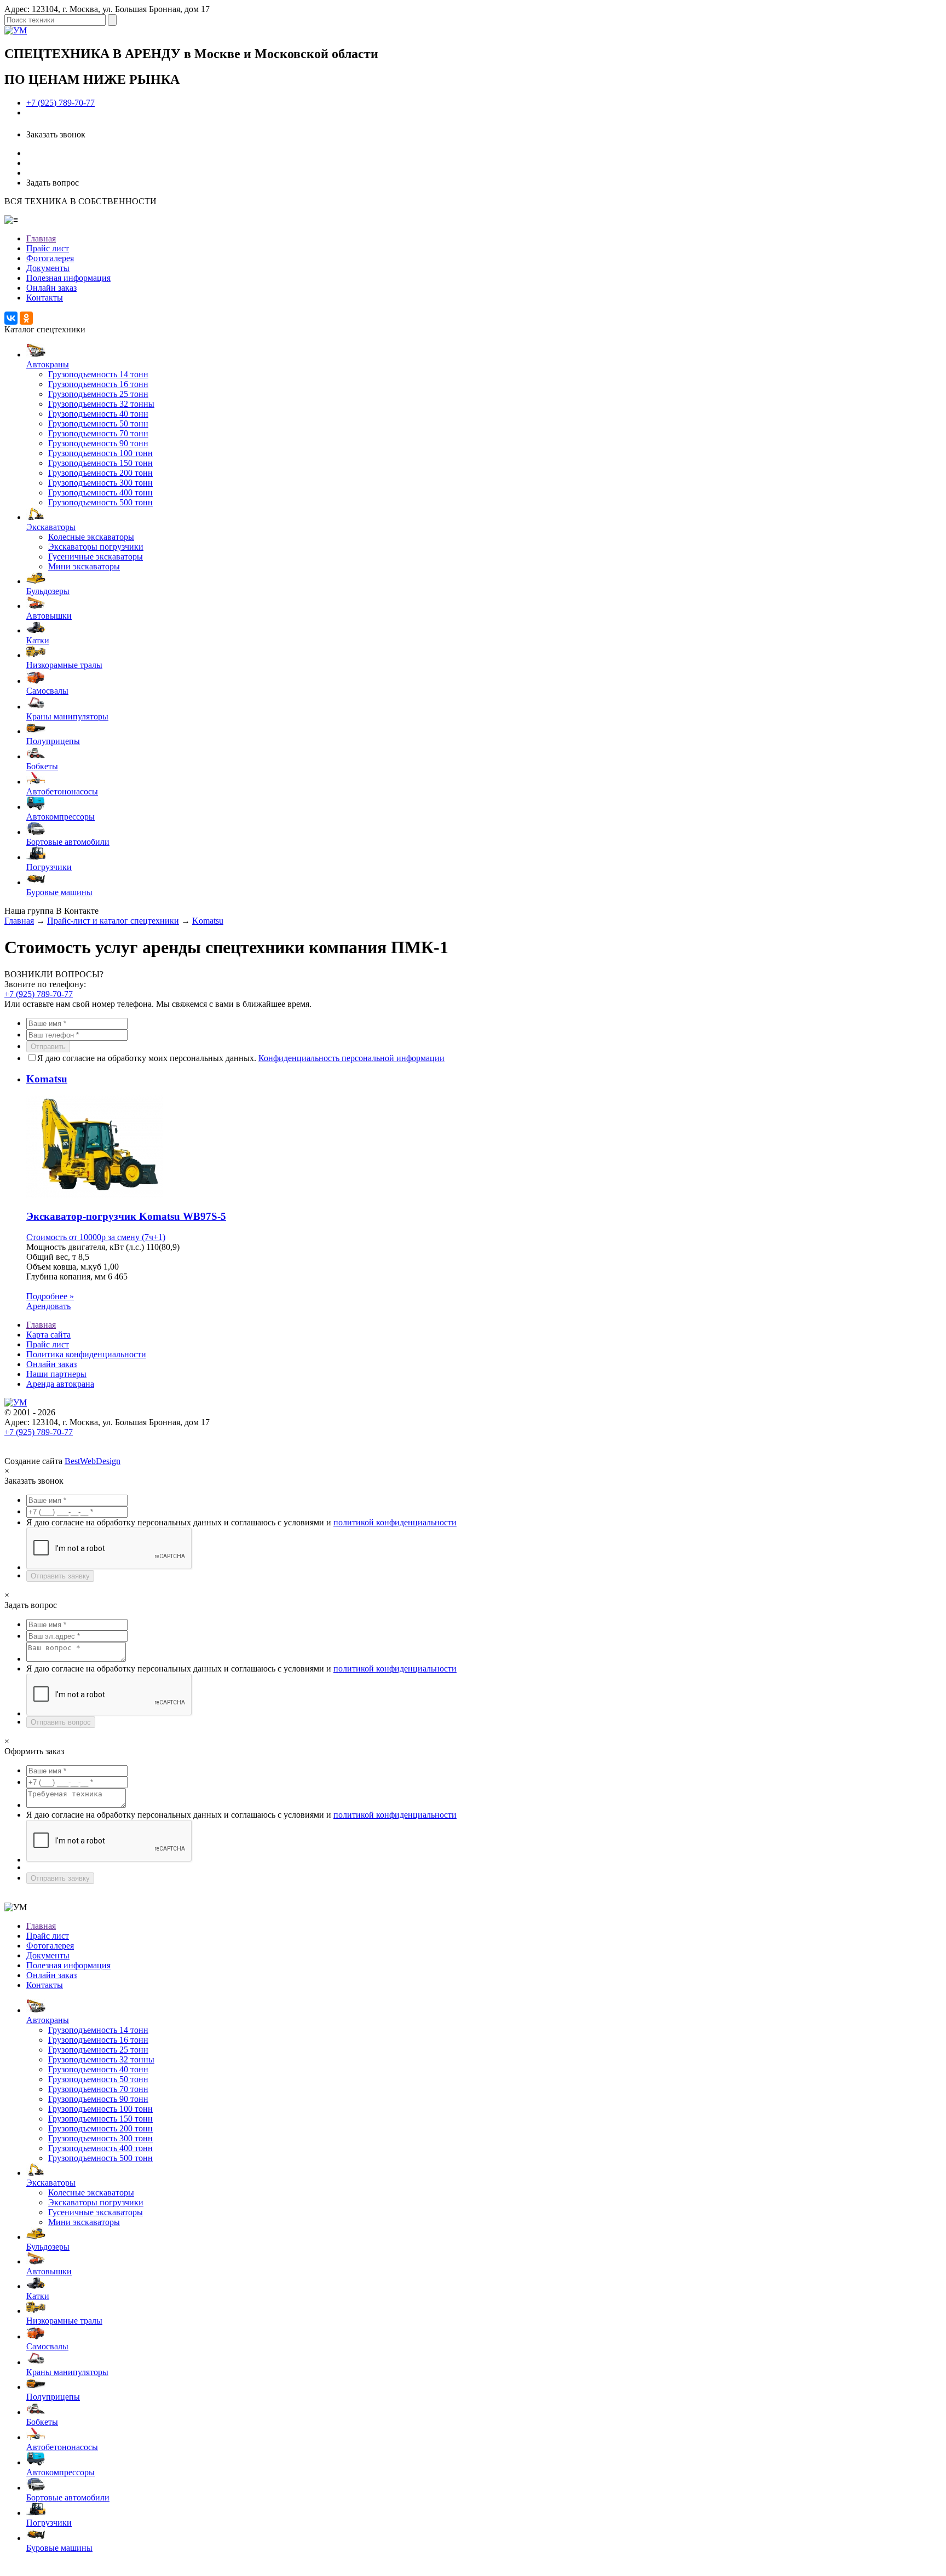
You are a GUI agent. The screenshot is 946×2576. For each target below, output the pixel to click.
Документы (48, 268)
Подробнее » (50, 1296)
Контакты (45, 298)
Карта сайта (48, 1335)
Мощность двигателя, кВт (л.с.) (85, 1247)
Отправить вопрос (61, 1722)
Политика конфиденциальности (86, 1354)
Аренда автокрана (60, 1384)
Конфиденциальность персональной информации (351, 1058)
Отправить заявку (60, 1576)
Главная (41, 238)
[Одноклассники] (26, 318)
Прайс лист (48, 248)
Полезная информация (68, 278)
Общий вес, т (51, 1257)
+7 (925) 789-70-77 (60, 103)
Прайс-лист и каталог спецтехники (113, 921)
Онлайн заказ (51, 288)
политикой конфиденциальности (395, 1522)
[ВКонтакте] (11, 318)
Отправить (48, 1047)
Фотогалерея (50, 258)
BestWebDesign (93, 1461)
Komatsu (208, 921)
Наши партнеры (56, 1374)
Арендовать (48, 1306)
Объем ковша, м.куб (64, 1267)
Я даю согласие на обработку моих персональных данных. (241, 1058)
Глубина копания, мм (66, 1277)
